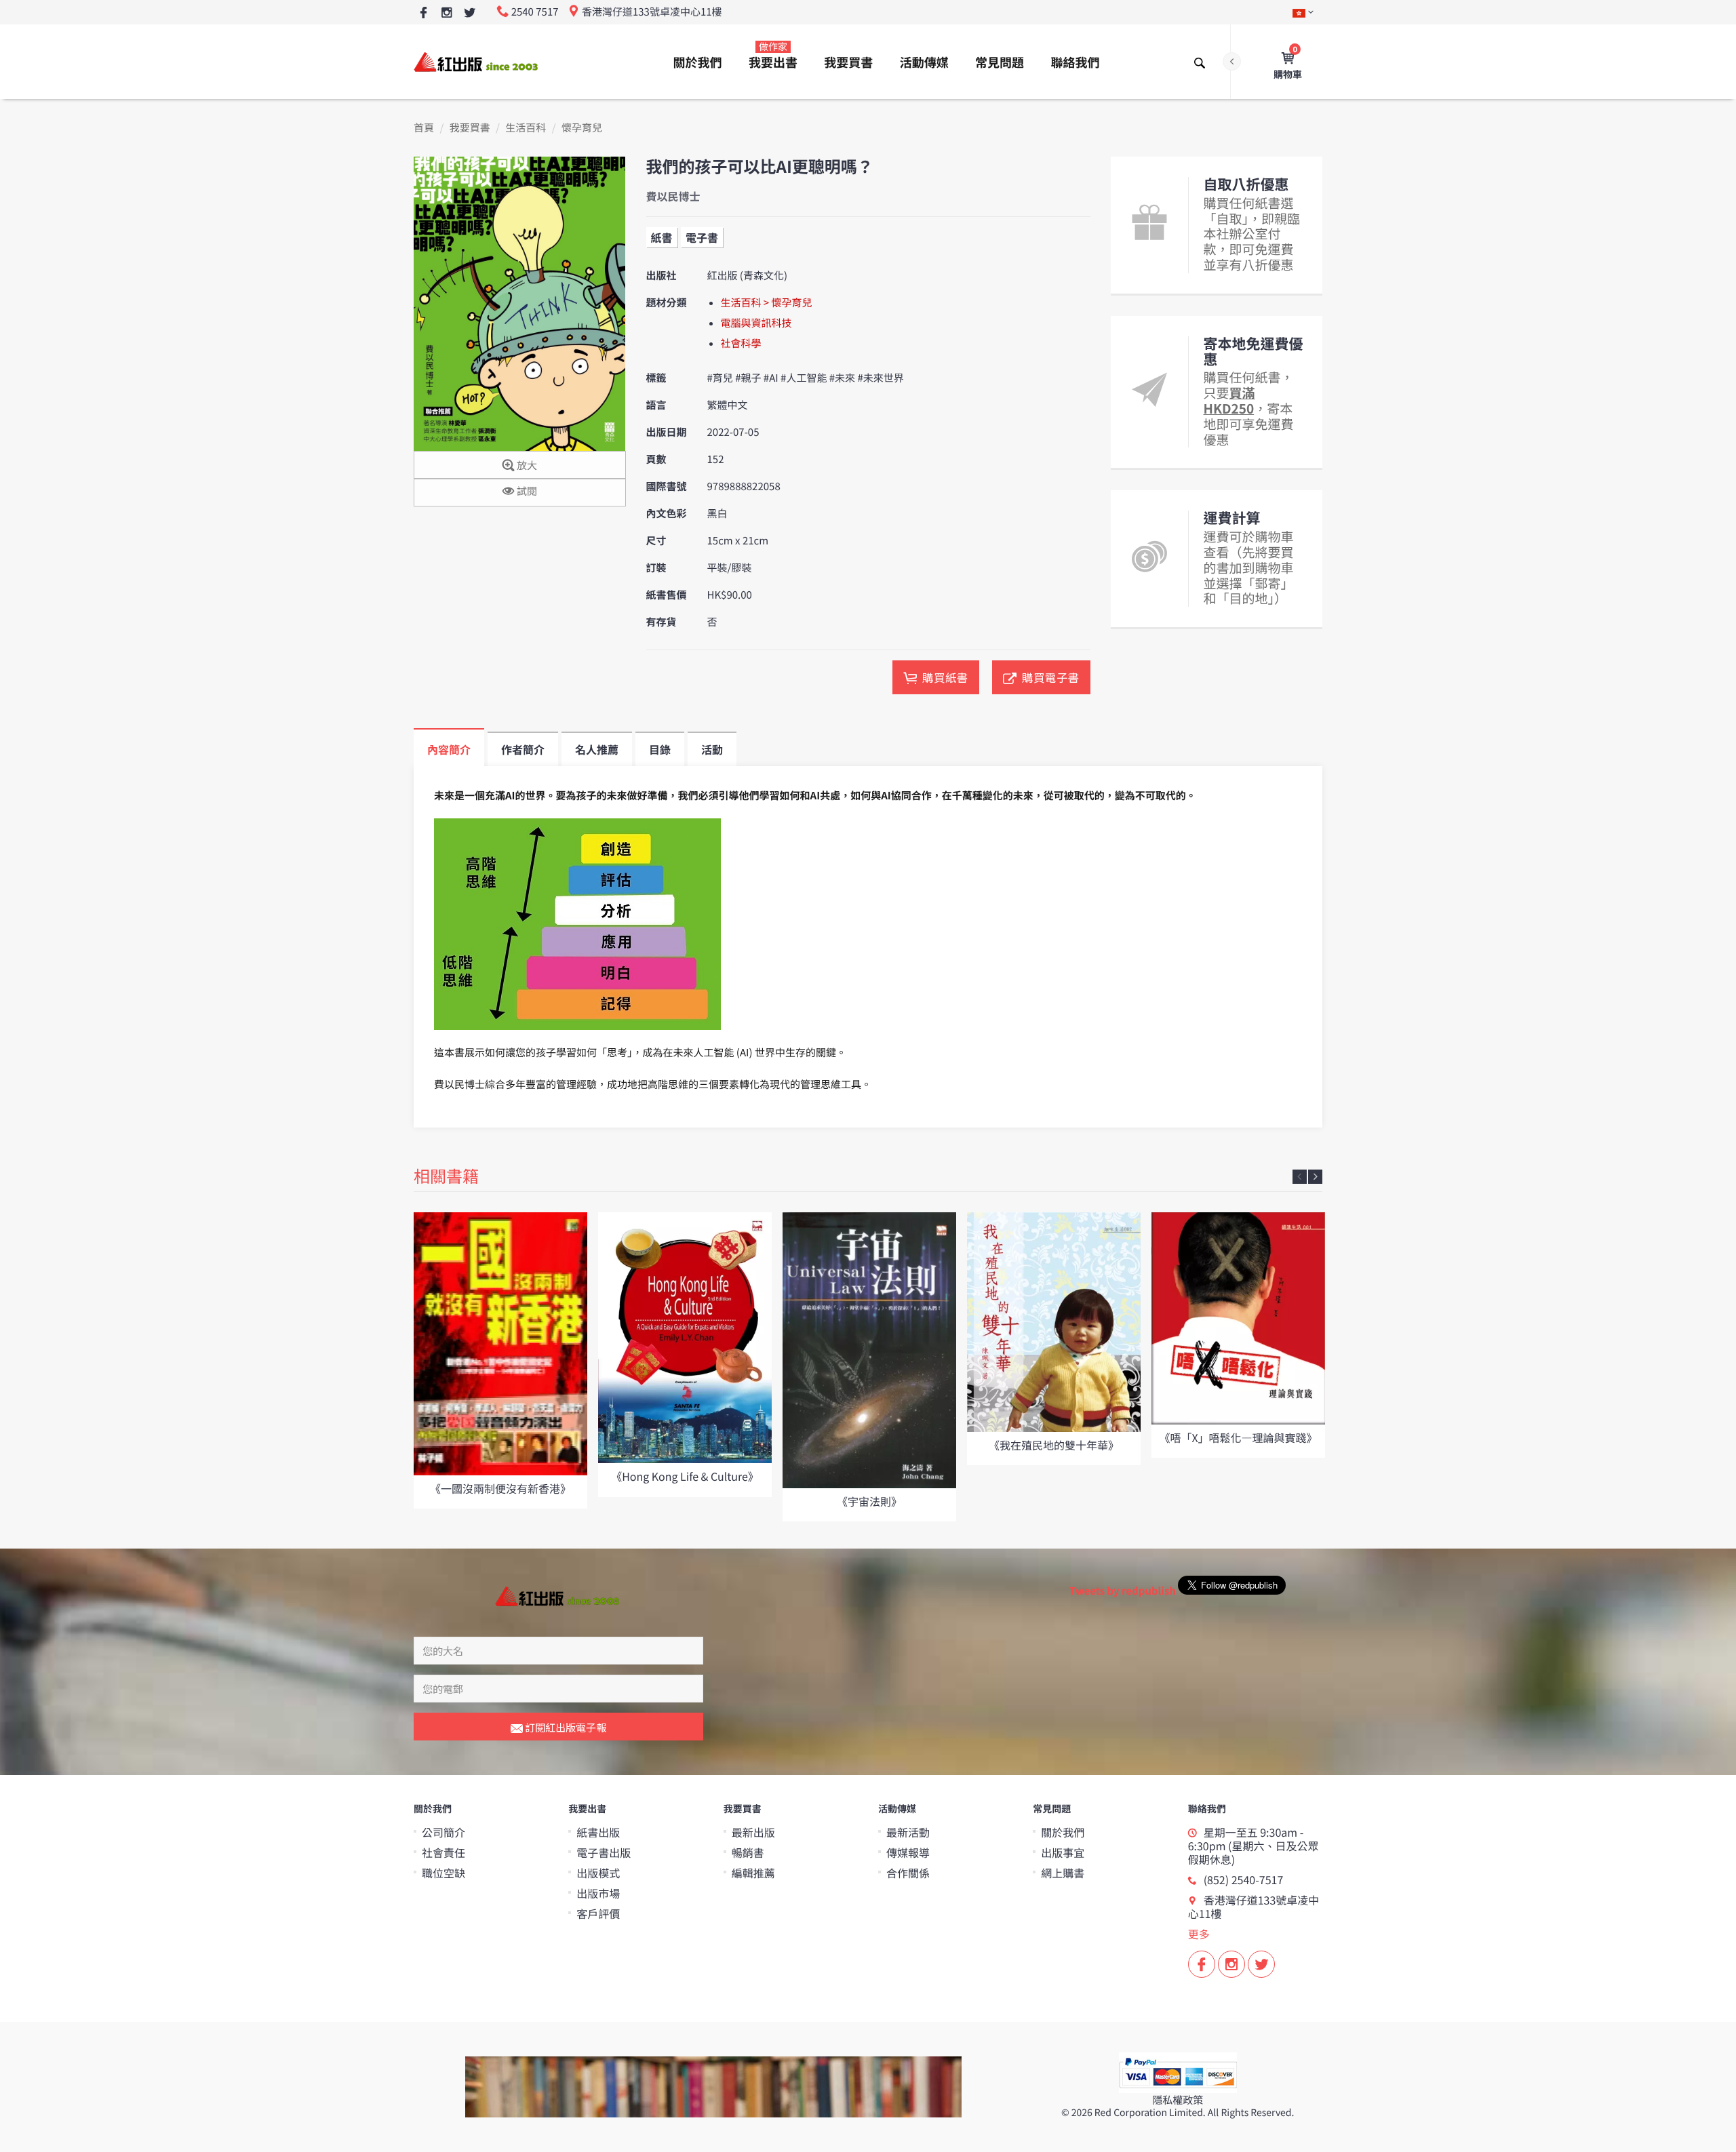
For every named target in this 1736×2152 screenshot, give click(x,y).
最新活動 (908, 1832)
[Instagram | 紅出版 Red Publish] (447, 13)
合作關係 (908, 1873)
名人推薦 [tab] (597, 749)
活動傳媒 (924, 62)
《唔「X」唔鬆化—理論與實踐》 (1238, 1437)
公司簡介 (443, 1832)
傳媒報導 (908, 1852)
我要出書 (773, 56)
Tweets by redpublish (1123, 1591)
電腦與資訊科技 (756, 323)
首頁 (424, 128)
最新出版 (753, 1832)
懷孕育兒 (582, 128)
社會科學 (741, 343)
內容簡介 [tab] (449, 749)
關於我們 (698, 62)
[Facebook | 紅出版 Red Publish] (423, 13)
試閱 (526, 491)
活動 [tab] (712, 749)
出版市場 (598, 1893)
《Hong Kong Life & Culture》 (685, 1476)
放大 (526, 465)
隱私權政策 (1178, 2100)
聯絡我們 (1075, 62)
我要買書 (848, 62)
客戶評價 (598, 1913)
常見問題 (1000, 62)
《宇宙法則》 (869, 1501)
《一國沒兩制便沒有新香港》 (500, 1488)
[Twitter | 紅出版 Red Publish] (470, 13)
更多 (1199, 1934)
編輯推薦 (753, 1873)
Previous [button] (1300, 1177)
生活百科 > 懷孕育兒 (767, 303)
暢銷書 (748, 1852)
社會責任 (443, 1852)
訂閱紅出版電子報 (565, 1727)
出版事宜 (1063, 1852)
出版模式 (598, 1873)
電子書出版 (604, 1852)
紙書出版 (598, 1832)
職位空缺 (443, 1873)
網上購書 (1063, 1873)
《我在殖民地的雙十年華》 (1054, 1445)
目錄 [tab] (660, 749)
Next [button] (1315, 1177)
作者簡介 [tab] (523, 749)
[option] (500, 1360)
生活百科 (526, 128)
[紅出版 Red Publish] (477, 61)
